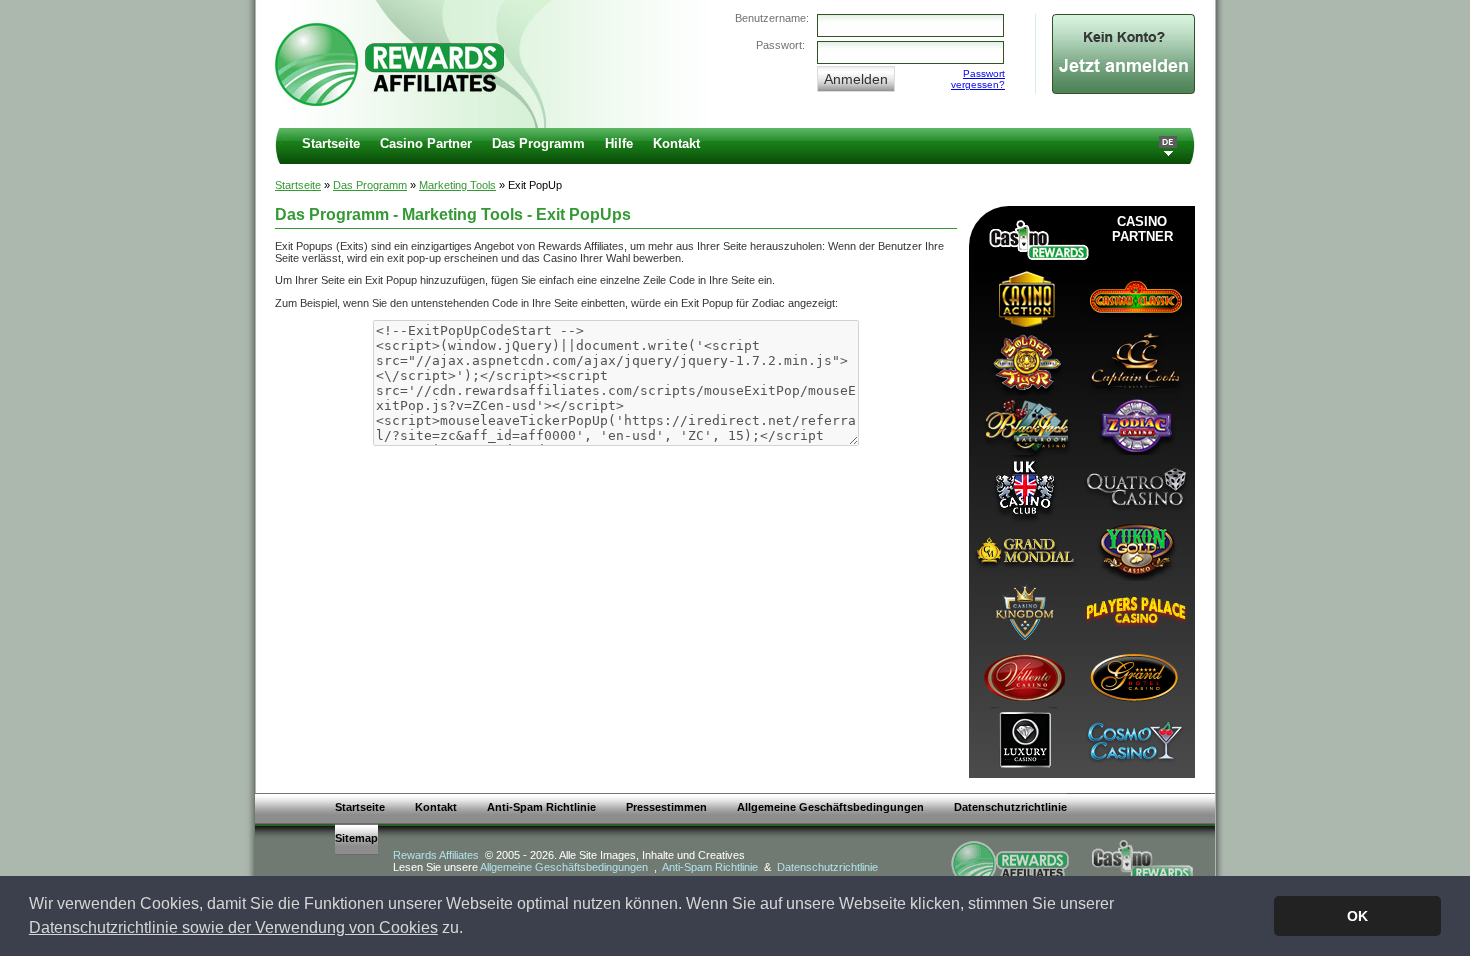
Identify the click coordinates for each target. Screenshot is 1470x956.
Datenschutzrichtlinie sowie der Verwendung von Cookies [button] (233, 927)
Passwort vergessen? (978, 79)
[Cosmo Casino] (1134, 738)
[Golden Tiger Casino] (1024, 360)
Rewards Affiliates (436, 855)
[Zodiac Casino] (1134, 423)
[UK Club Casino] (1024, 486)
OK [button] (1357, 916)
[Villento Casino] (1024, 675)
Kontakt (676, 143)
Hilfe (619, 143)
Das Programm (538, 143)
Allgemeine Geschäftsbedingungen (830, 807)
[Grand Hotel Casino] (1134, 675)
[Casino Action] (1024, 297)
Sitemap (356, 838)
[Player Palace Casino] (1134, 612)
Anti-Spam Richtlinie (541, 807)
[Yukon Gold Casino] (1134, 549)
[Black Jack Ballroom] (1024, 423)
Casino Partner (426, 143)
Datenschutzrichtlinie (1010, 807)
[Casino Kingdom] (1024, 612)
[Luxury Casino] (1024, 738)
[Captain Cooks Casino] (1134, 360)
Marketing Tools (457, 185)
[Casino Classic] (1134, 297)
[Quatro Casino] (1134, 486)
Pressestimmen (666, 807)
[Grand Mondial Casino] (1024, 549)
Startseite (331, 143)
